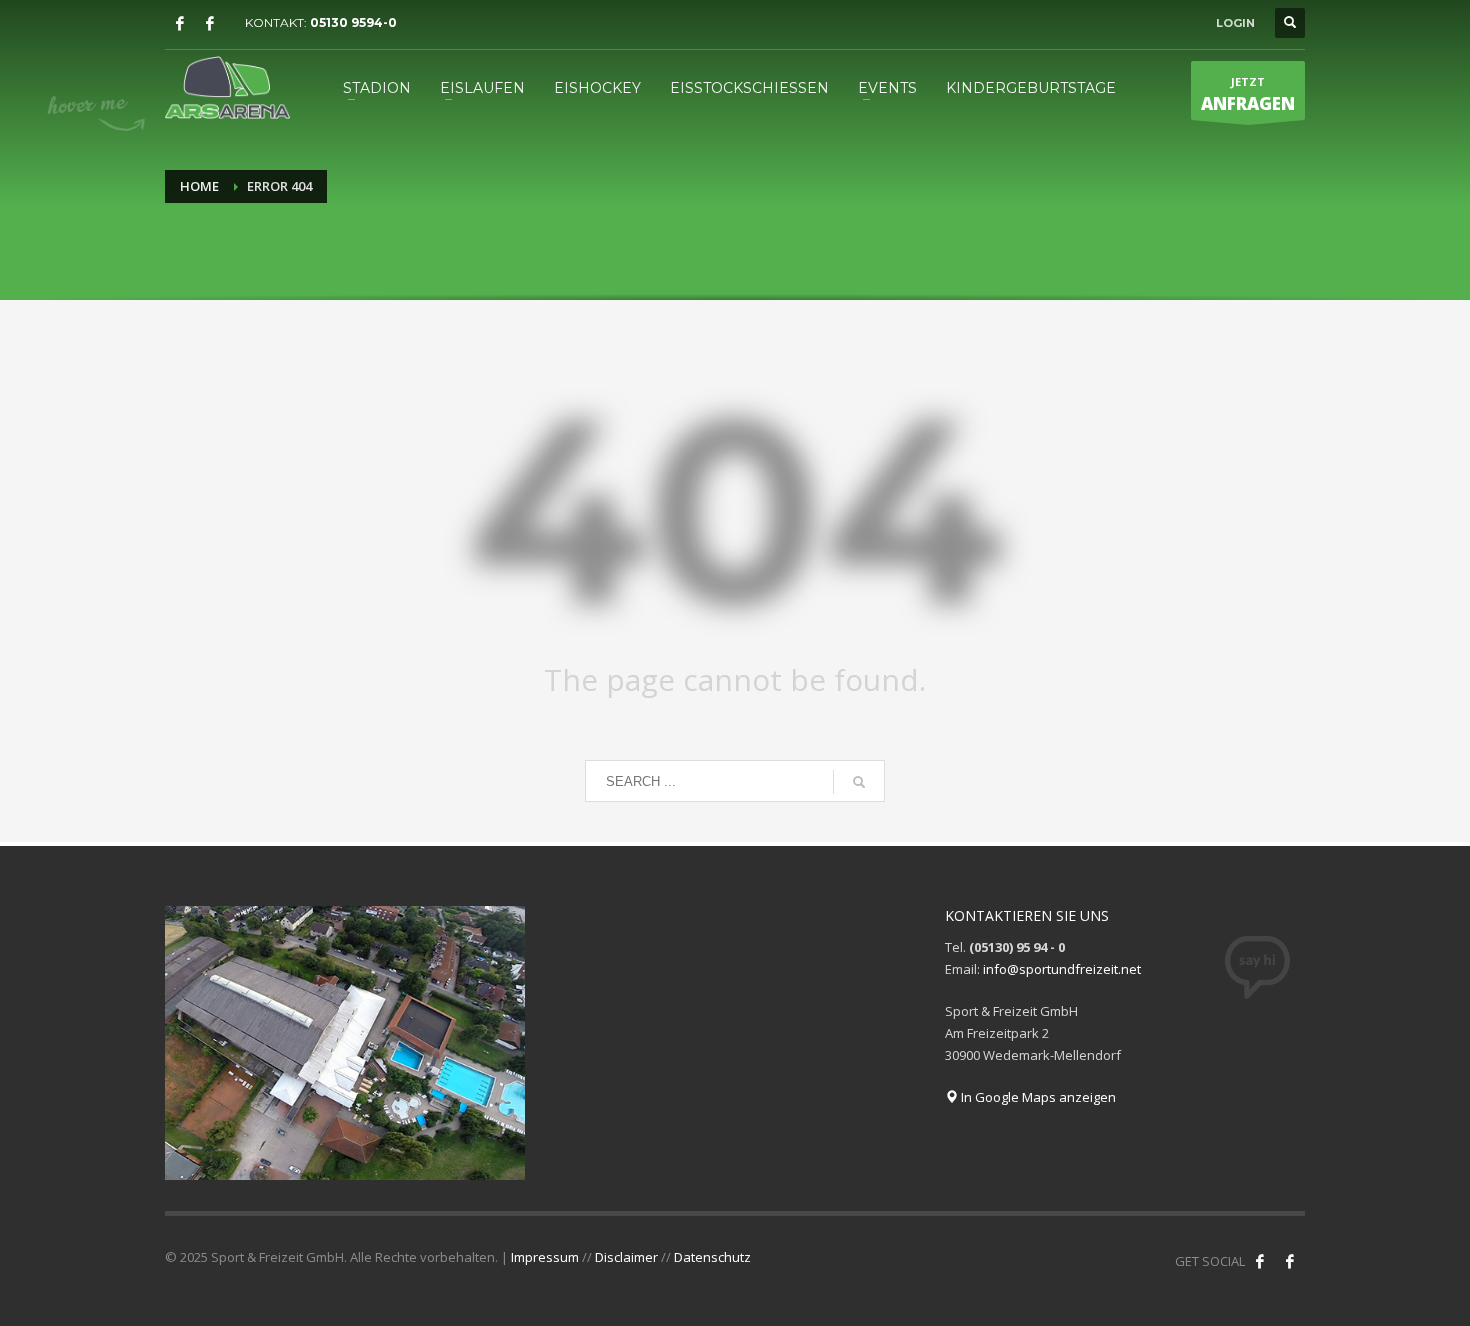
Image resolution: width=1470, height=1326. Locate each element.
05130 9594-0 (353, 22)
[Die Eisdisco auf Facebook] (210, 23)
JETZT (1248, 94)
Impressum (545, 1257)
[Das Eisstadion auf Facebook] (180, 23)
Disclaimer (626, 1257)
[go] (859, 782)
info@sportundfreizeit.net (1062, 969)
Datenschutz (712, 1257)
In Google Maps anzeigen (1037, 1097)
